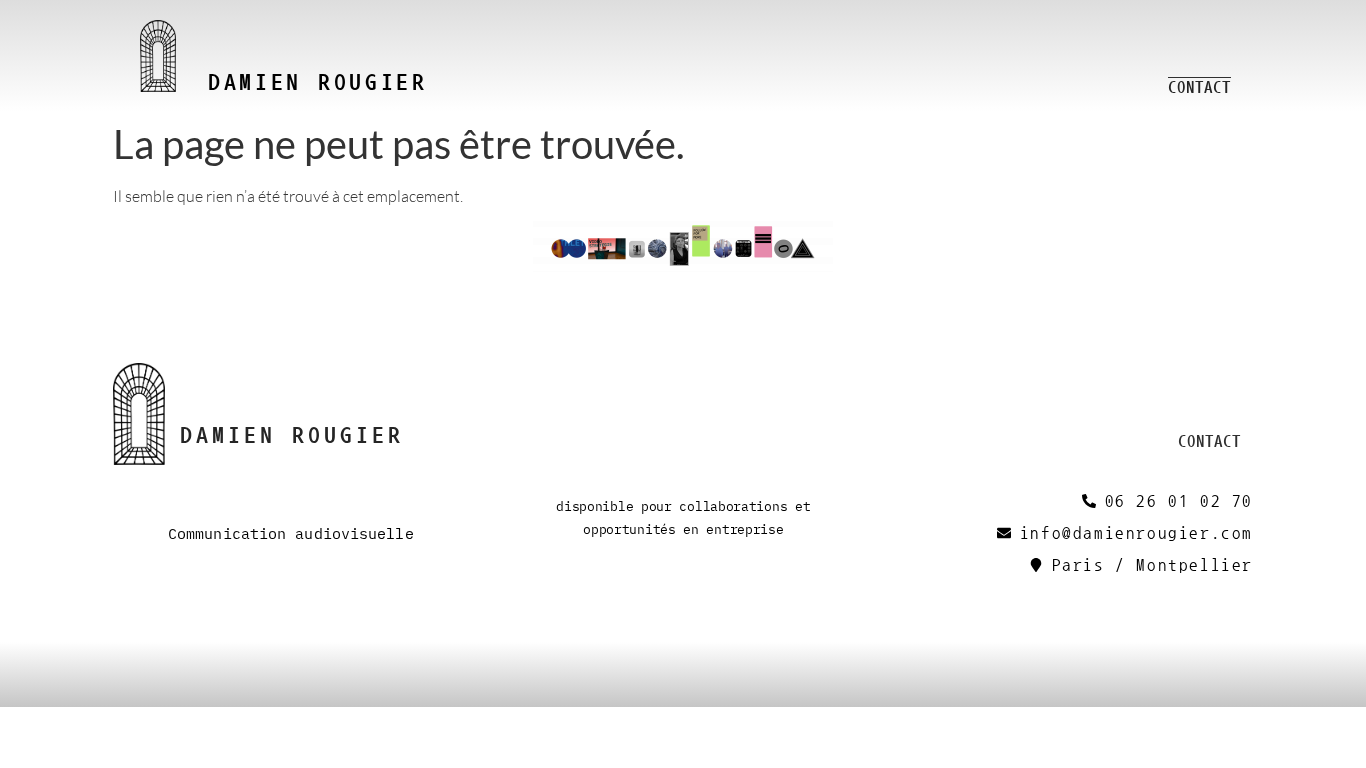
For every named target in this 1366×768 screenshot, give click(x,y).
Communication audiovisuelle (291, 533)
